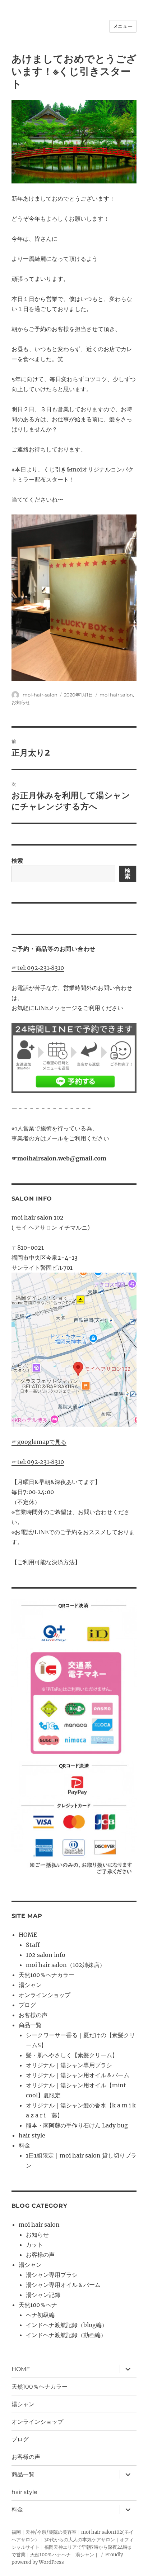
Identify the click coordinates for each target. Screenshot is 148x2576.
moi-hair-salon (40, 695)
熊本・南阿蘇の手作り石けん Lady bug (77, 2125)
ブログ (27, 2005)
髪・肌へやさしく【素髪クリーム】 (72, 2055)
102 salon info (46, 1955)
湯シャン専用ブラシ (52, 2275)
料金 (24, 2145)
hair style (32, 2135)
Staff (33, 1945)
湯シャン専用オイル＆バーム (63, 2285)
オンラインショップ (45, 1995)
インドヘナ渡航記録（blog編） (67, 2325)
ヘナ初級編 (40, 2315)
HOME (28, 1935)
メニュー (123, 26)
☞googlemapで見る (39, 1442)
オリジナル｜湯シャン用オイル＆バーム (78, 2075)
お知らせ (21, 702)
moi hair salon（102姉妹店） (66, 1965)
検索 (17, 861)
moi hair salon (116, 695)
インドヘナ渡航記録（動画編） (66, 2335)
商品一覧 (30, 2025)
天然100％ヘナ (38, 2305)
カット (34, 2245)
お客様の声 (33, 2015)
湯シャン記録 (43, 2295)
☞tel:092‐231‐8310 (38, 968)
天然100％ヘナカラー (47, 1975)
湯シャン (30, 1985)
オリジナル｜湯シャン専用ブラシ (69, 2065)
